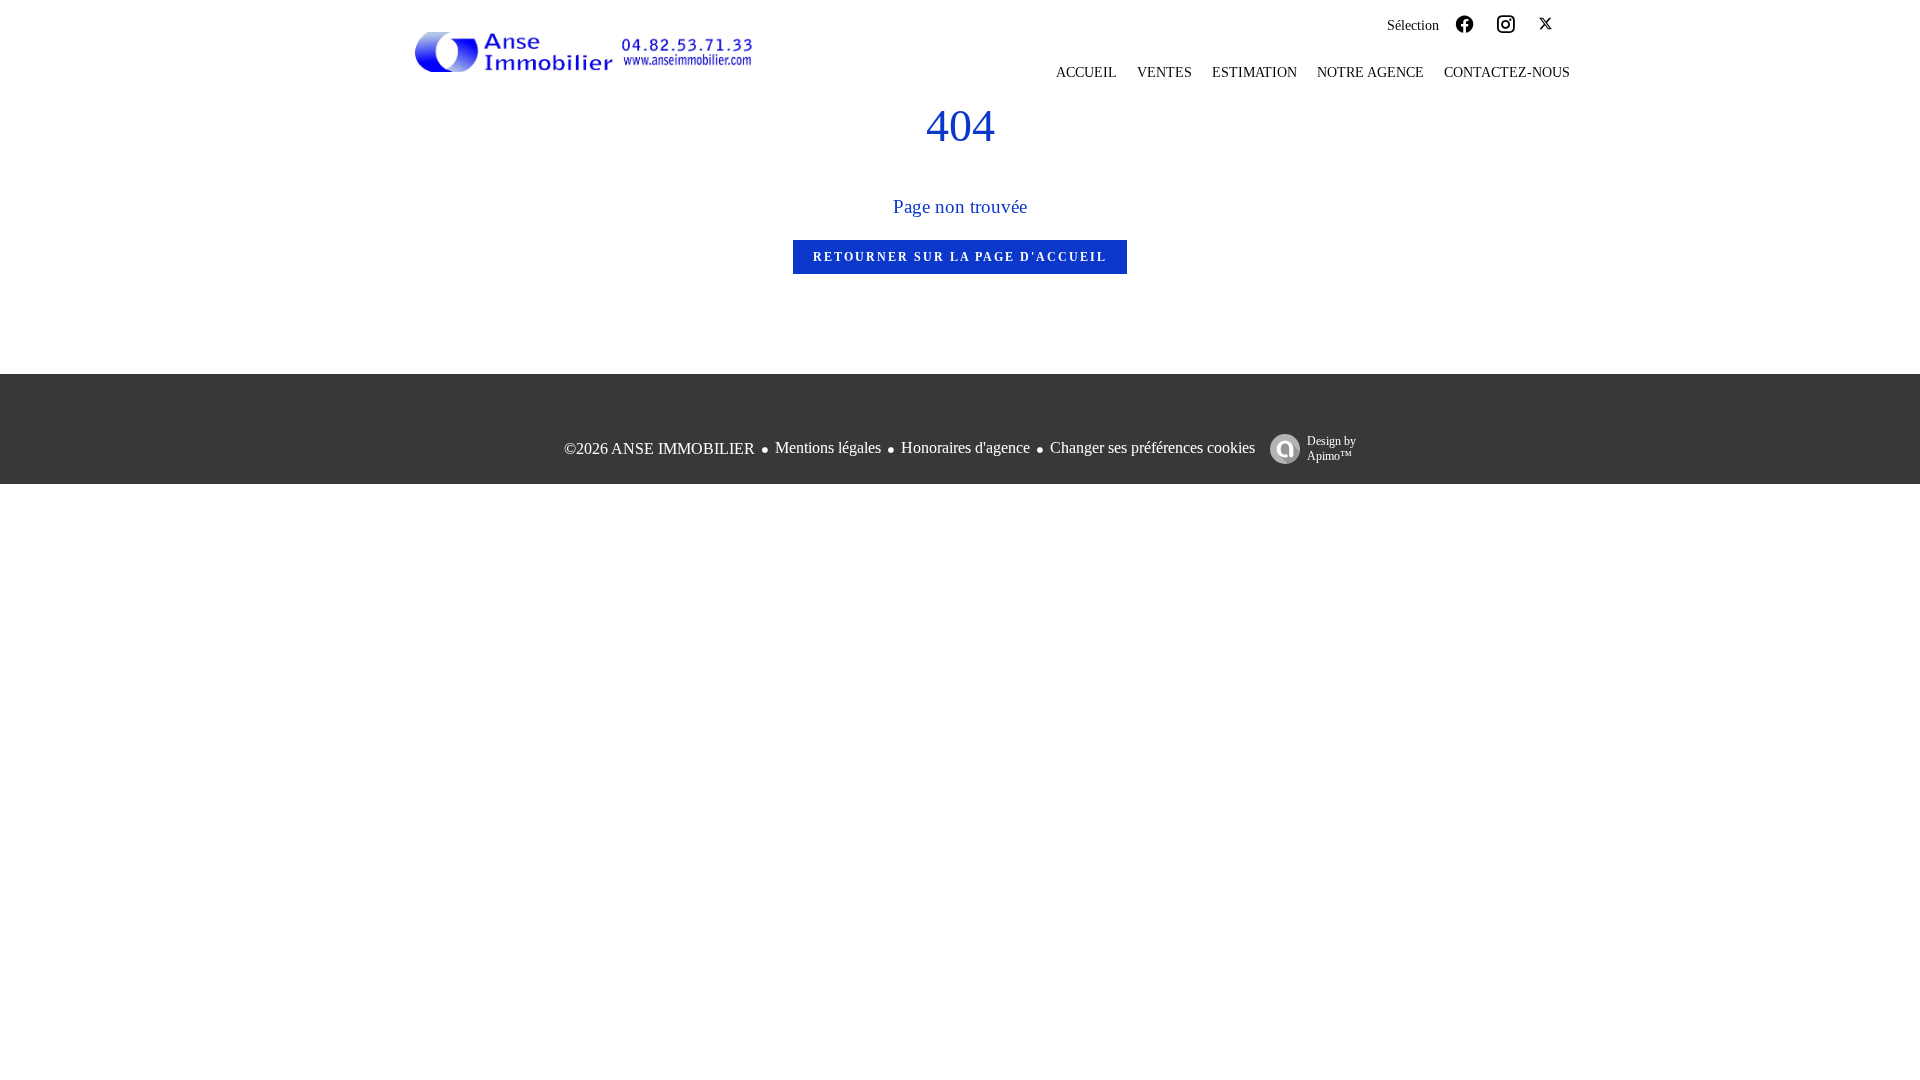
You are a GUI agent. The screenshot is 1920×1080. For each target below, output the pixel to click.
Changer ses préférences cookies (1152, 447)
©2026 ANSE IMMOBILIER (659, 448)
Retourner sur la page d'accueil (960, 257)
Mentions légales (828, 447)
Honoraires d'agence (965, 447)
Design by (1331, 448)
